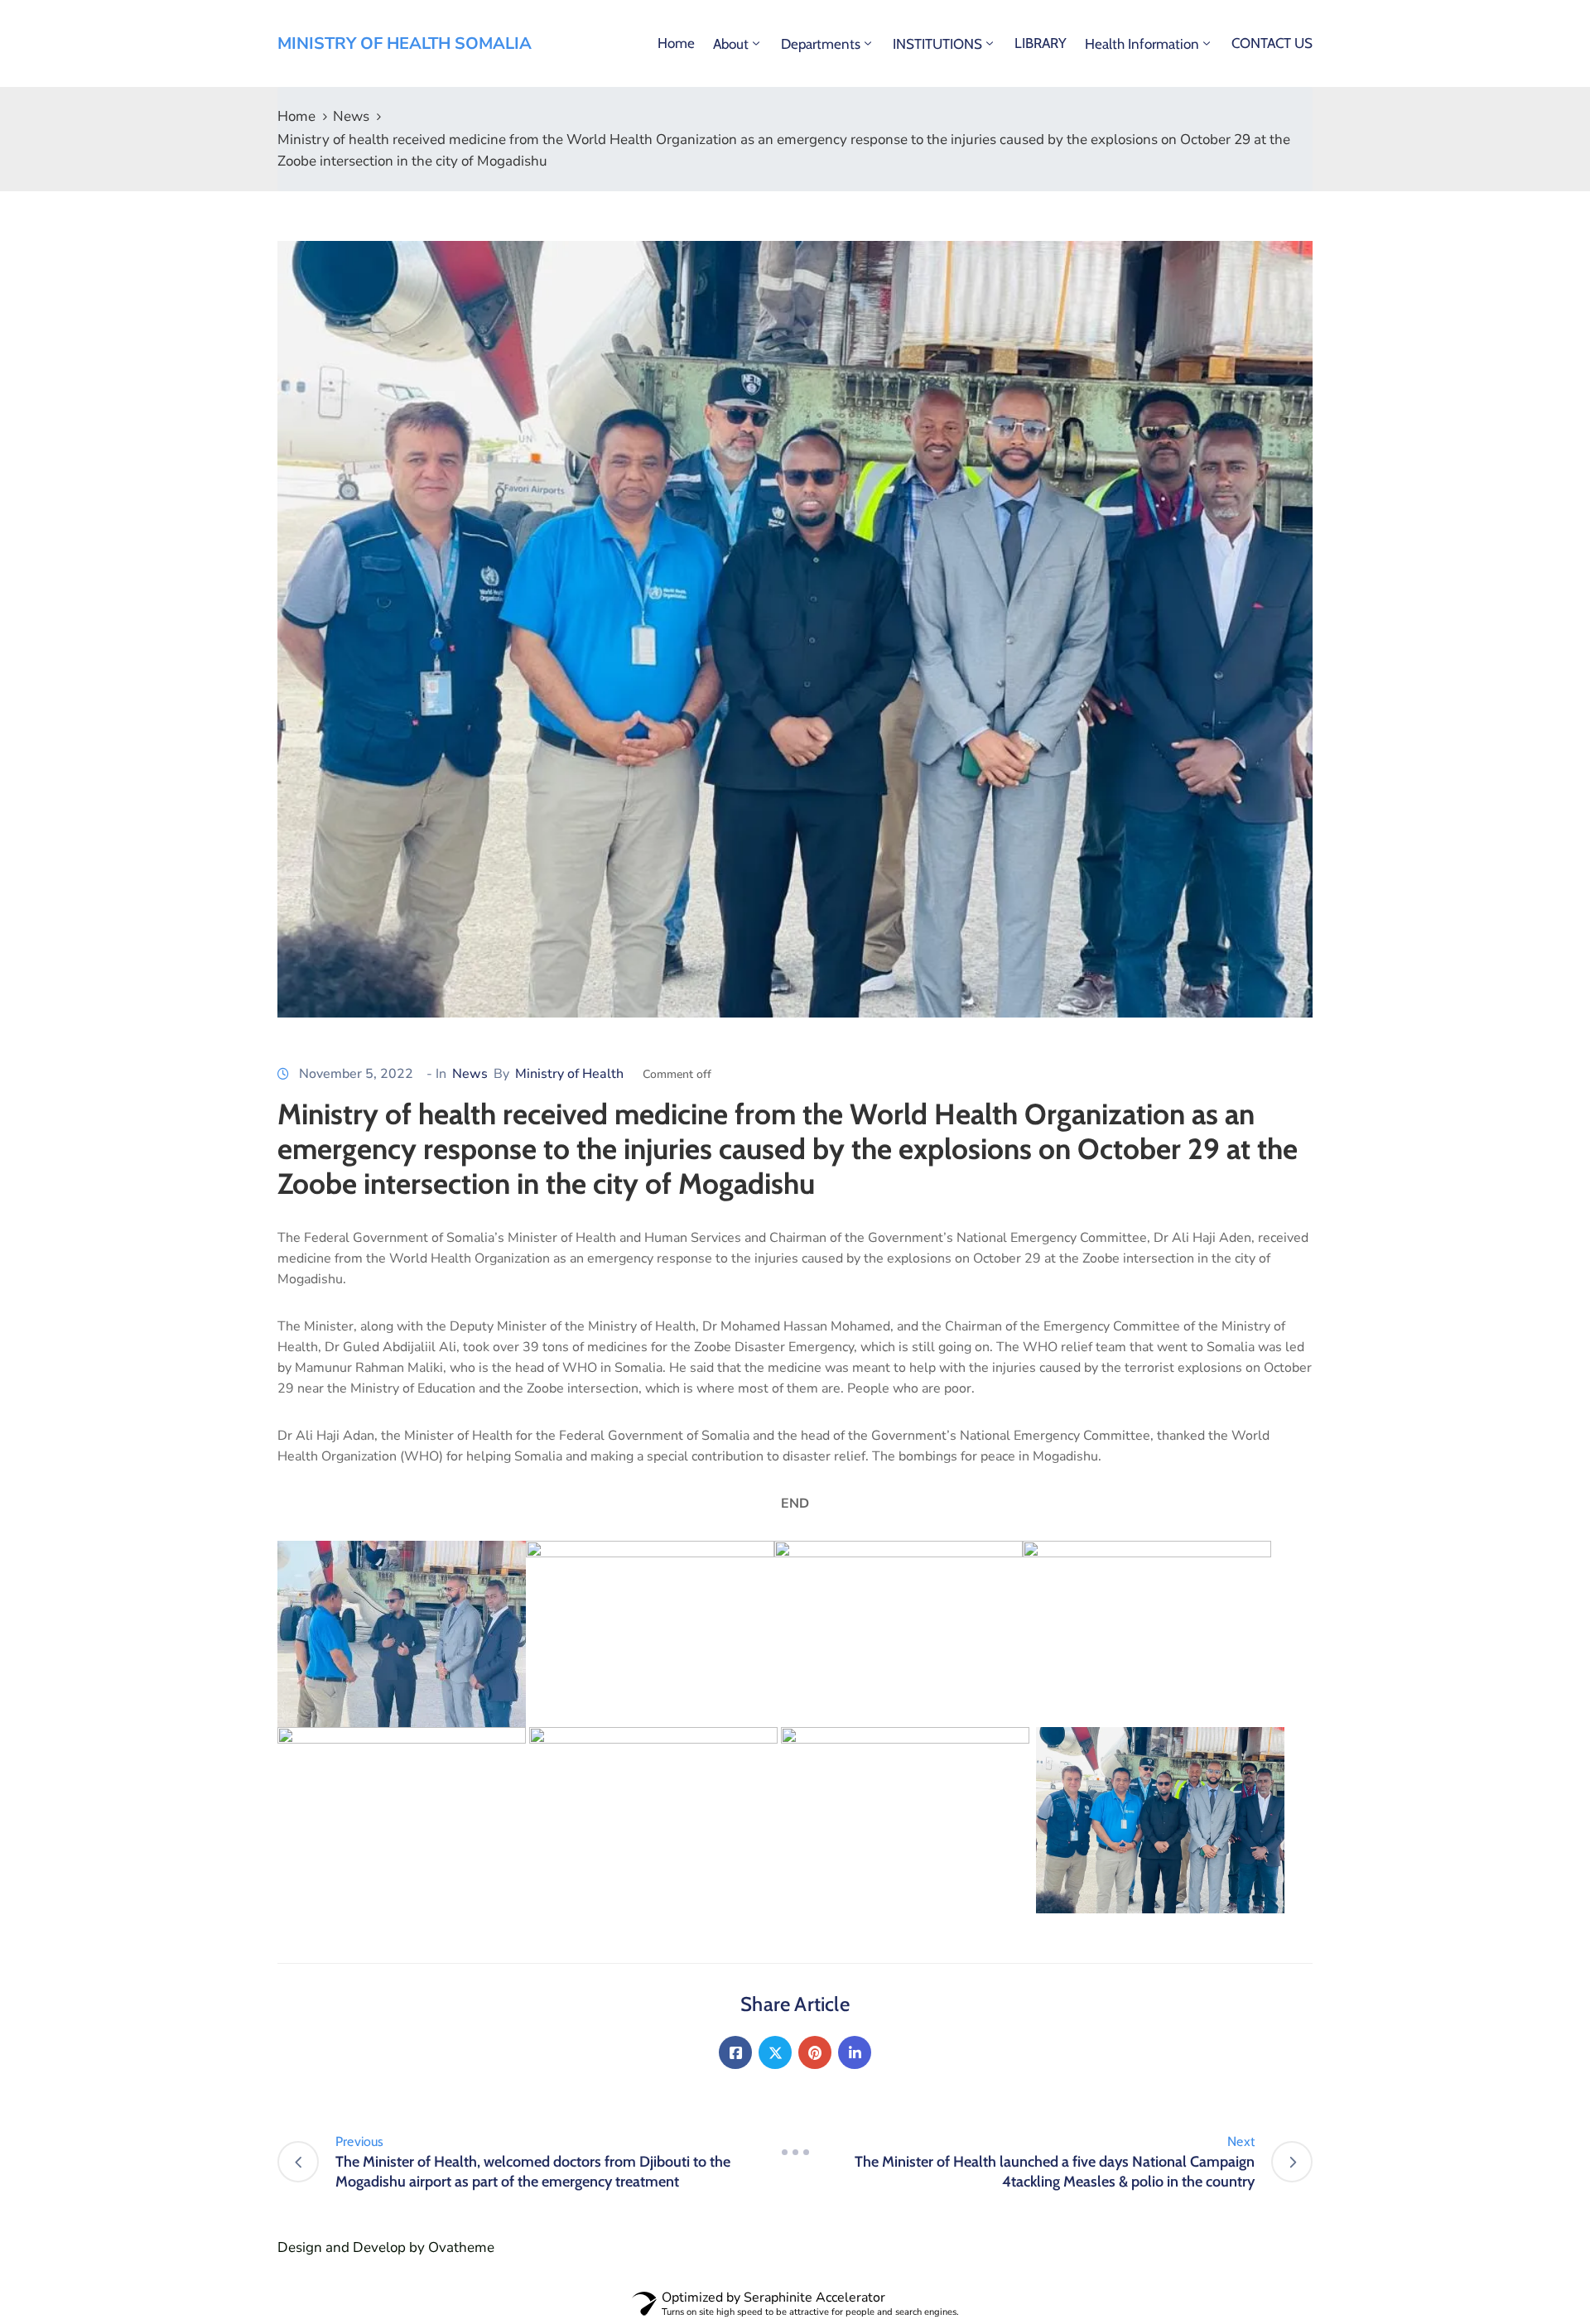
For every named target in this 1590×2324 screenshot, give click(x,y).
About (731, 44)
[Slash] (795, 2152)
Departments (821, 44)
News (351, 116)
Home (676, 43)
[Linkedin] (855, 2052)
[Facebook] (735, 2052)
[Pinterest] (815, 2052)
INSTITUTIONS (937, 44)
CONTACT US (1272, 43)
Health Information (1142, 44)
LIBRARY (1041, 43)
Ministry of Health (569, 1074)
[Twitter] (775, 2052)
